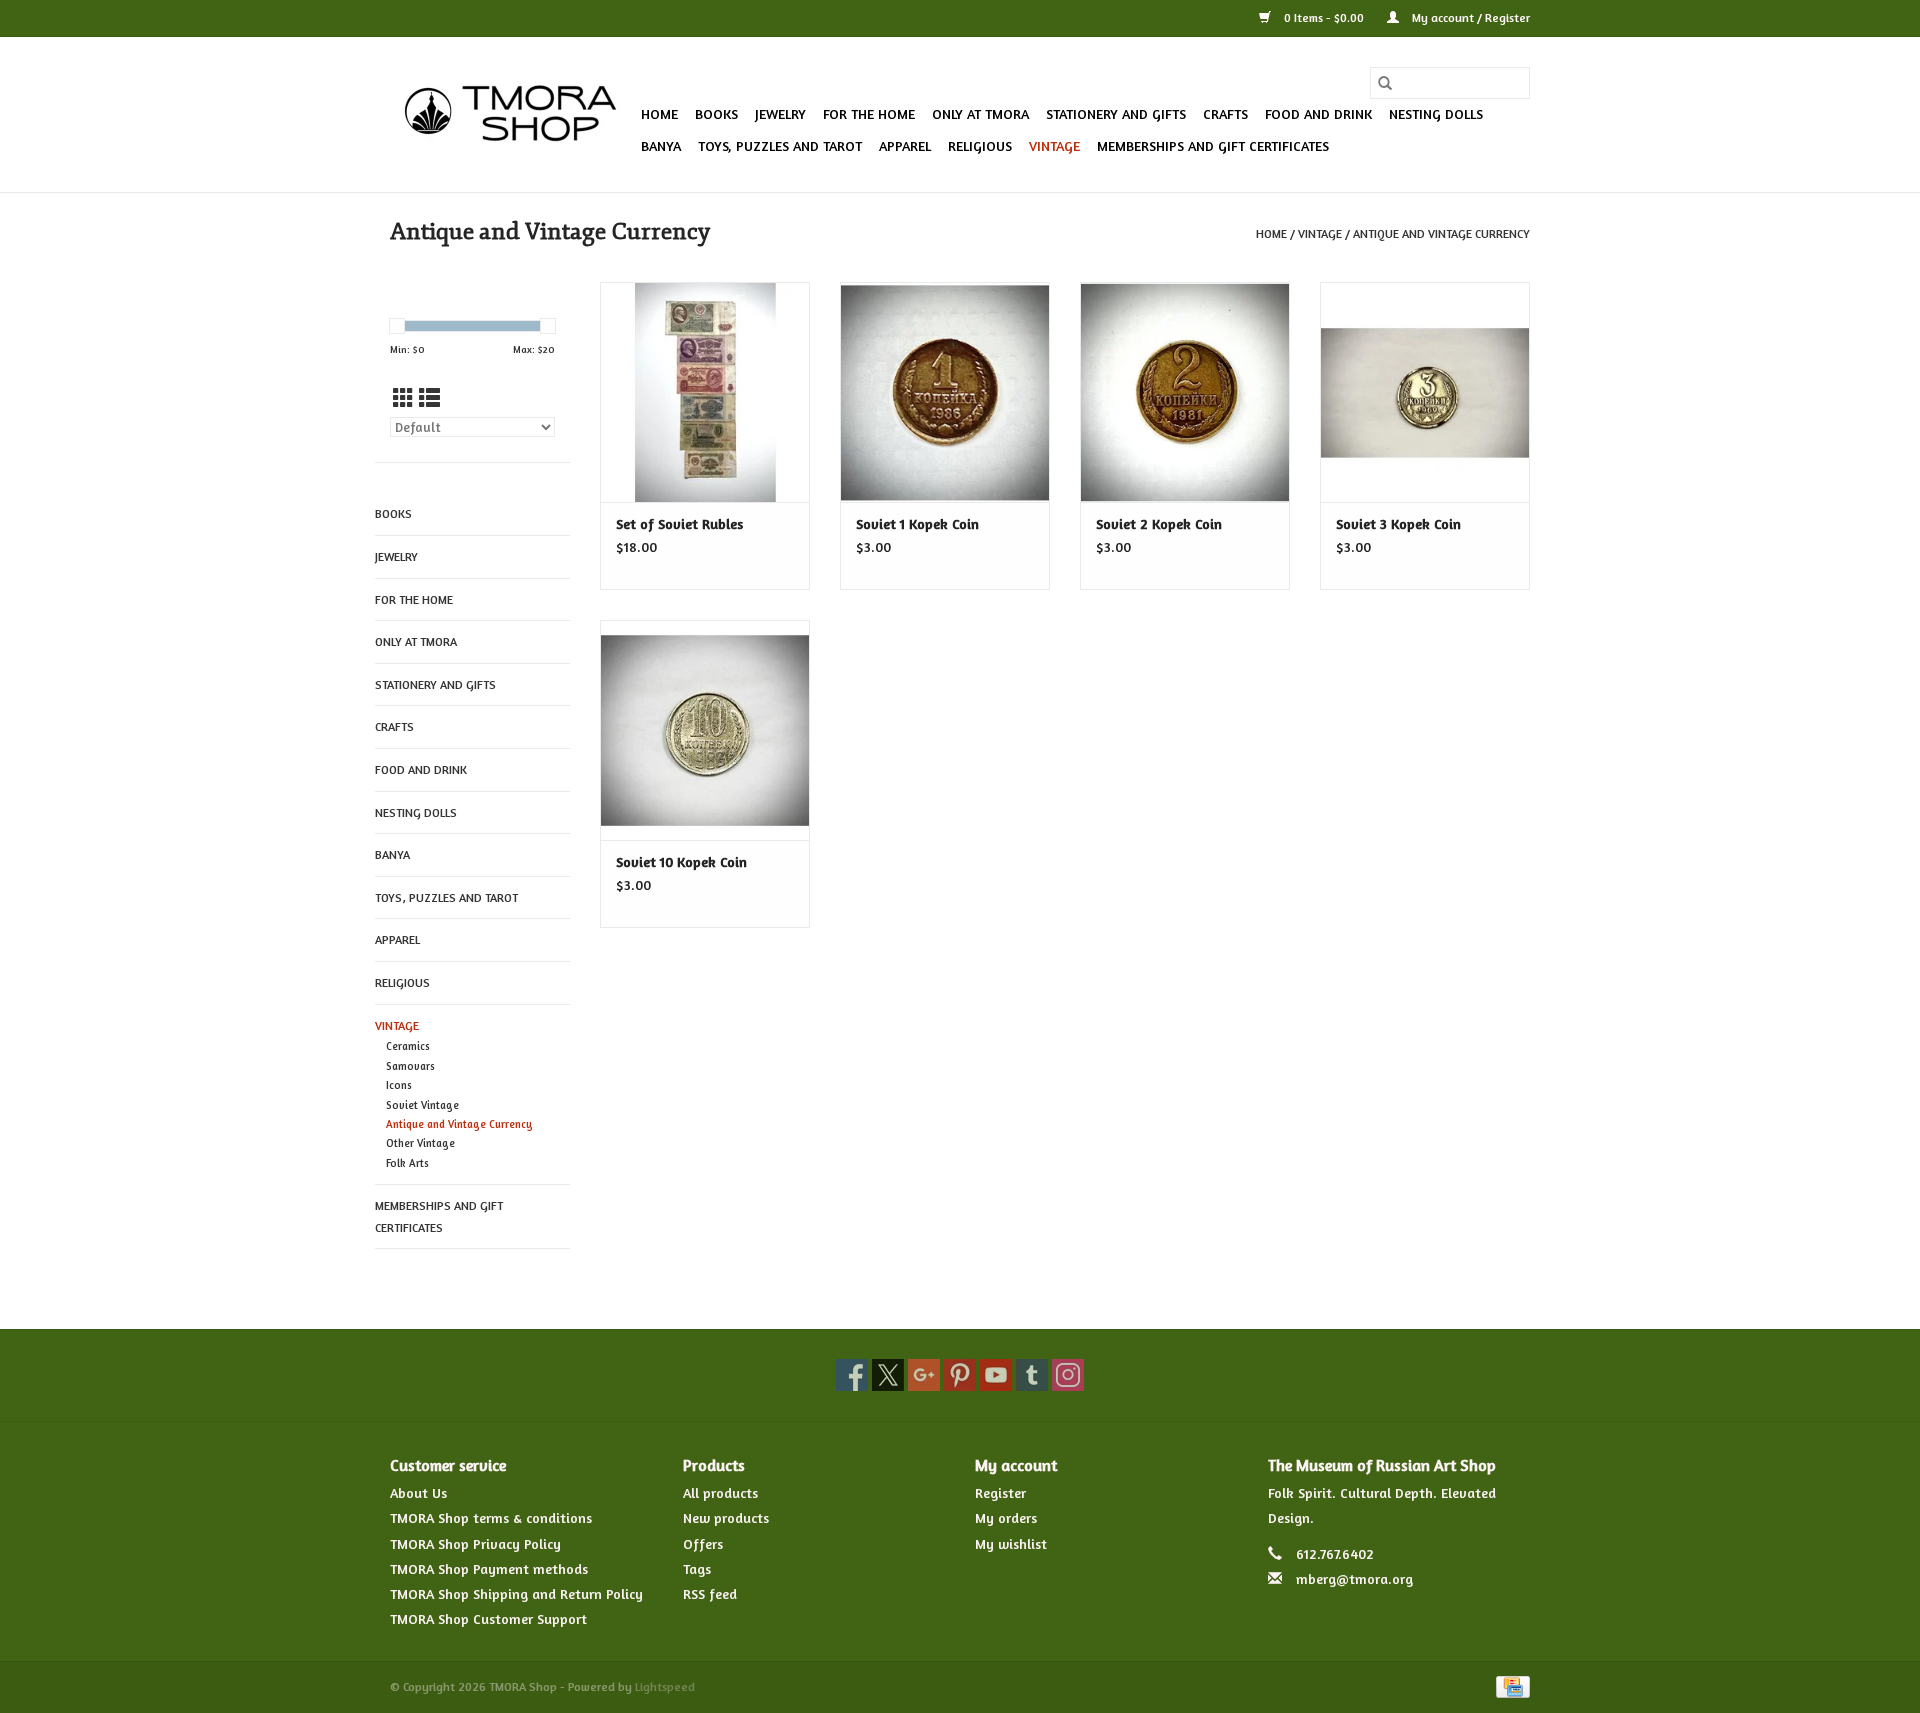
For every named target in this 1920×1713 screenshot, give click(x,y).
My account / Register (1469, 17)
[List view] (429, 398)
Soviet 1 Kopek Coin (917, 523)
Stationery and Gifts (1116, 113)
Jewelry (780, 113)
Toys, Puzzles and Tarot (780, 145)
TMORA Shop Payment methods (489, 1568)
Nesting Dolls (1436, 113)
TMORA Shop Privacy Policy (475, 1543)
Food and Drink (1318, 113)
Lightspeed (665, 1686)
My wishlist (1011, 1543)
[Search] (1385, 83)
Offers (703, 1543)
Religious (980, 145)
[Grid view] (403, 398)
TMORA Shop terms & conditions (491, 1517)
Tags (697, 1568)
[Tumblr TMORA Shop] (1032, 1375)
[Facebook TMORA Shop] (852, 1375)
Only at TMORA (980, 113)
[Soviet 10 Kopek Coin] (705, 730)
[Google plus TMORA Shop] (924, 1375)
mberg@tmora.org (1354, 1578)
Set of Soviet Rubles (679, 523)
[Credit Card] (1509, 1685)
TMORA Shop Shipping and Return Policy (516, 1593)
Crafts (1225, 113)
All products (720, 1492)
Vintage (1054, 145)
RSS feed (710, 1593)
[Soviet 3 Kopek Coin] (1425, 392)
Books (716, 113)
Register (1000, 1492)
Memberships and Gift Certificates (1213, 145)
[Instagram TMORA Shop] (1068, 1375)
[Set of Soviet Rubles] (705, 392)
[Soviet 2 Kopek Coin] (1185, 392)
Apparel (905, 145)
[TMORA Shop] (512, 115)
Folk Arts (407, 1163)
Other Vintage (420, 1143)
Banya (661, 145)
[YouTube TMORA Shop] (996, 1375)
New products (726, 1517)
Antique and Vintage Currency (1441, 233)
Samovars (410, 1066)
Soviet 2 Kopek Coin (1159, 523)
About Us (418, 1492)
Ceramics (408, 1046)
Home (659, 113)
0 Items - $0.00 (1324, 17)
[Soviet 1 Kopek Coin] (945, 392)
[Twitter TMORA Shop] (888, 1375)
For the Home (869, 113)
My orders (1006, 1517)
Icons (399, 1085)
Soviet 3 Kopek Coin (1398, 523)
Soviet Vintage (422, 1105)
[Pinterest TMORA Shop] (960, 1375)
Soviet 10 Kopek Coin (681, 861)
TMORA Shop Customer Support (488, 1618)
